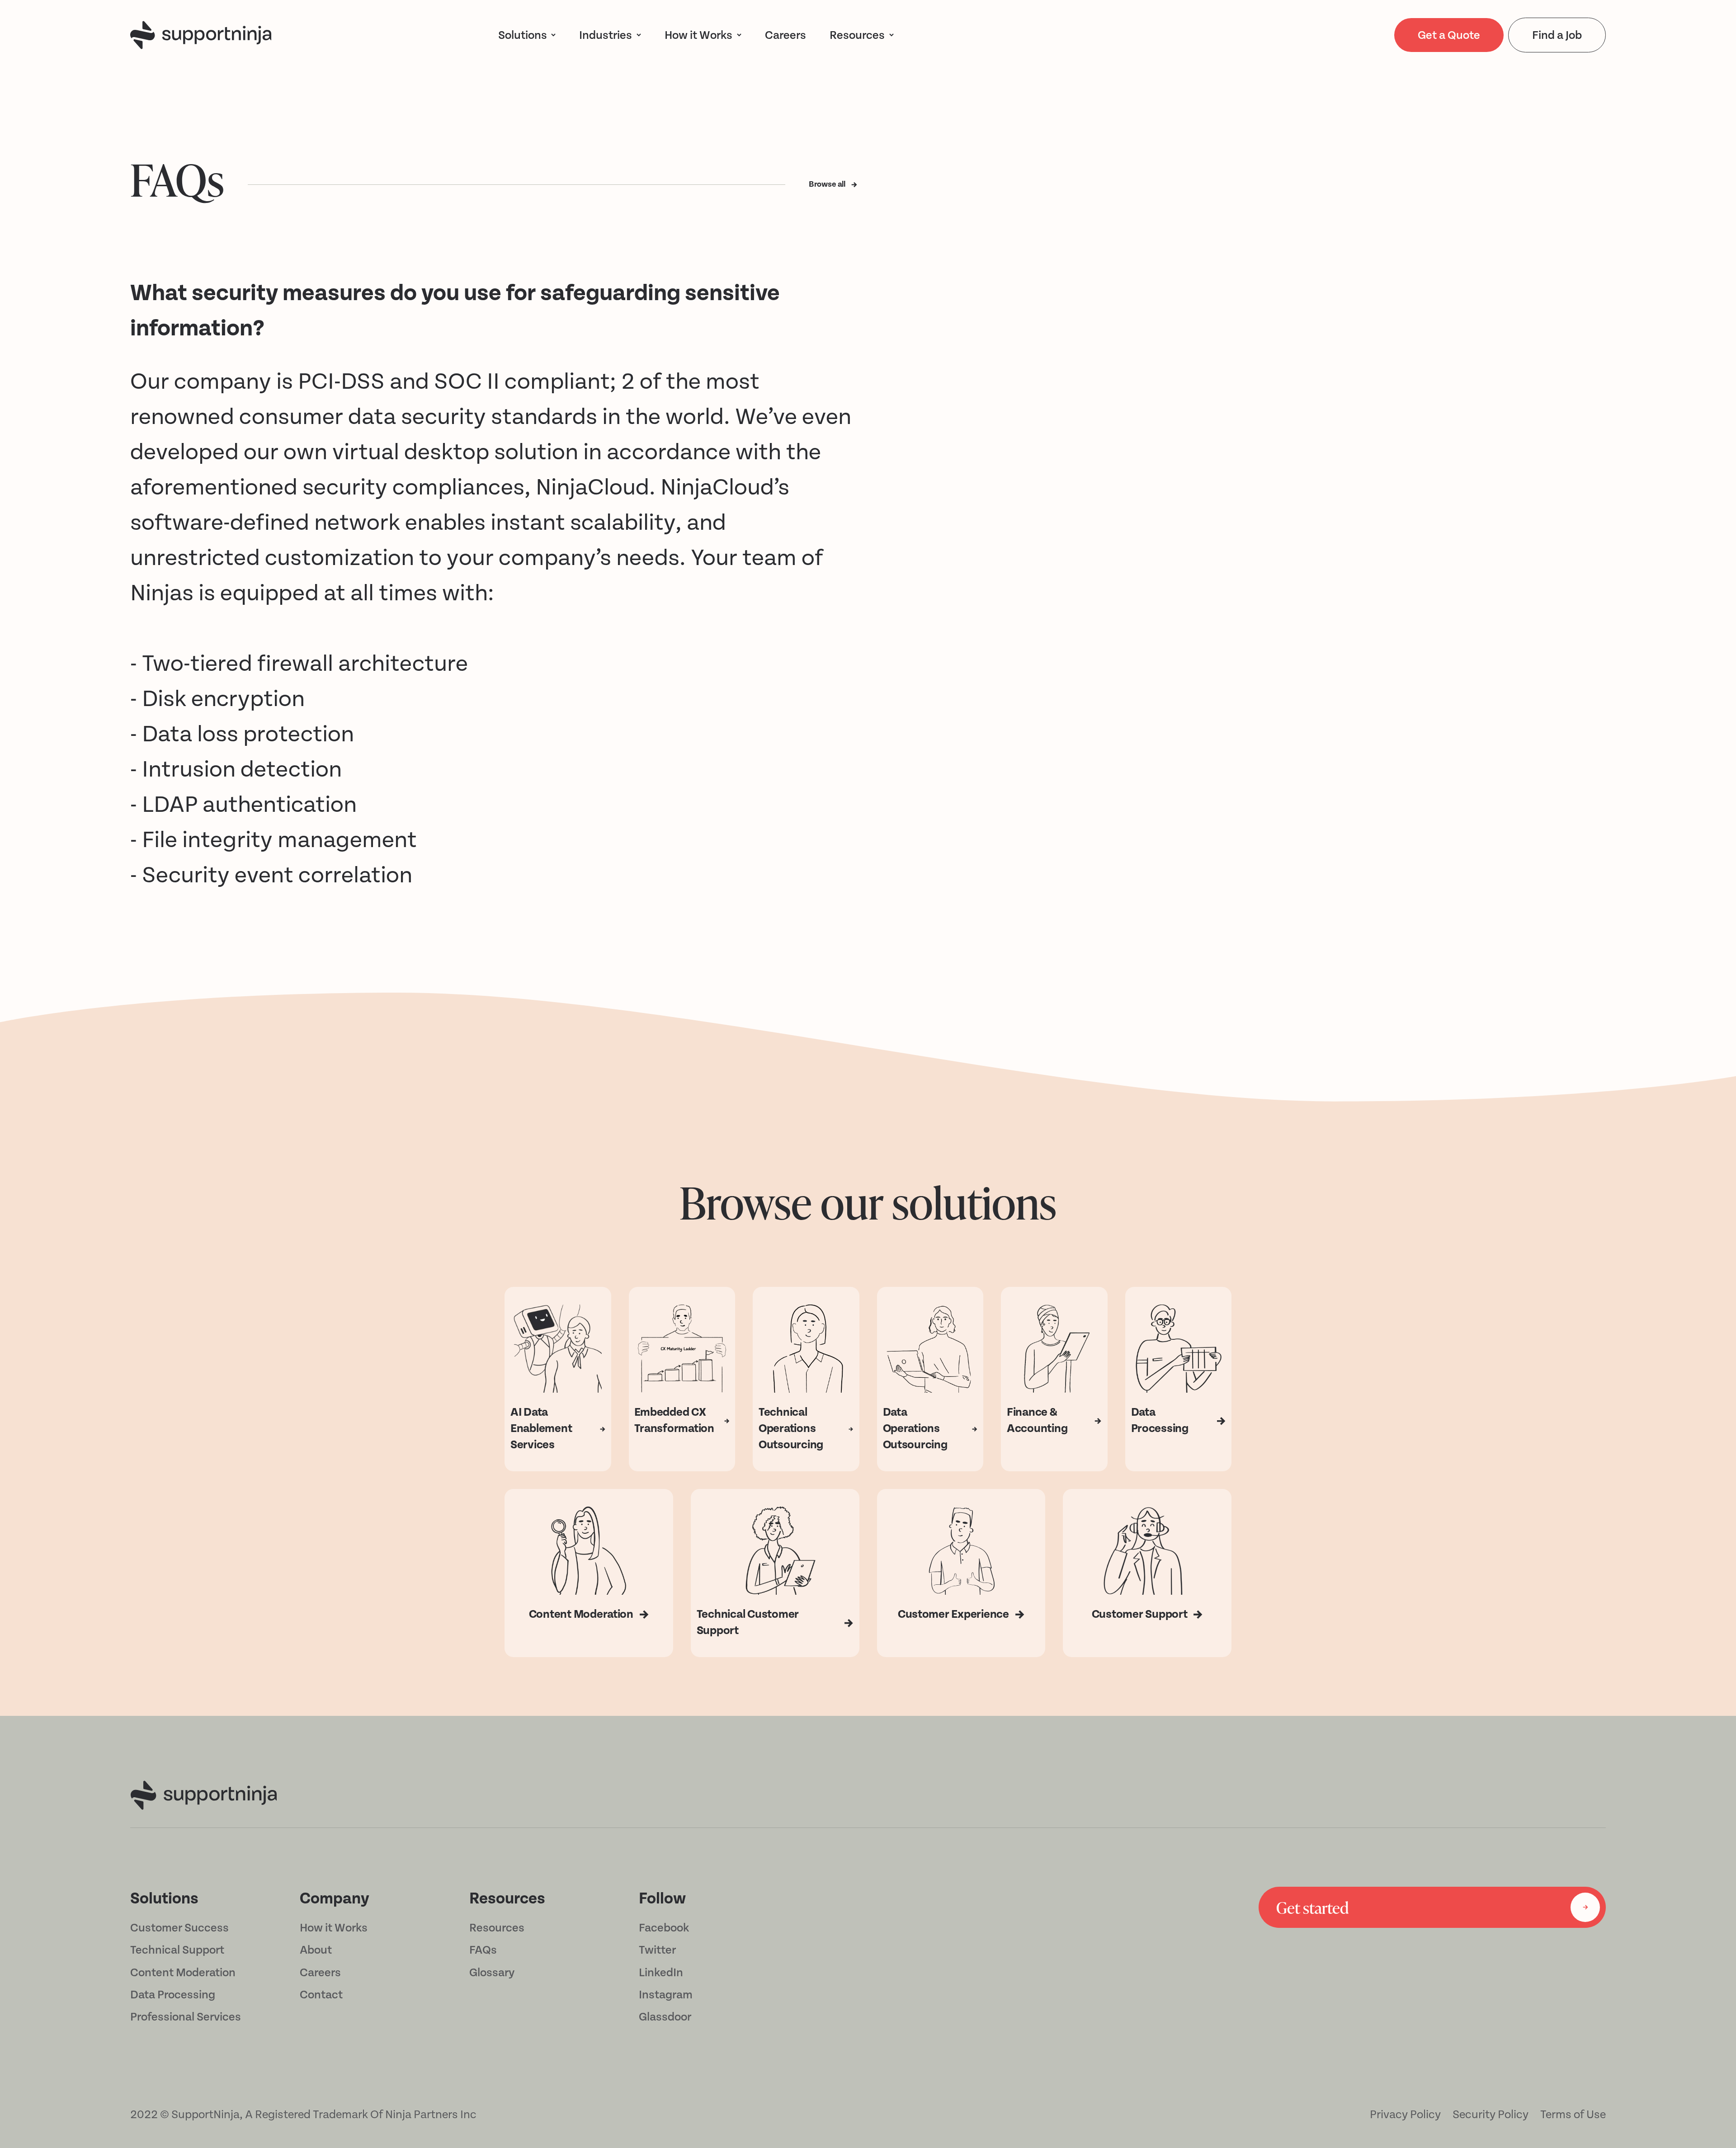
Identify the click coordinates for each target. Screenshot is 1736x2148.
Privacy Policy (1405, 2115)
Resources (857, 35)
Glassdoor (665, 2017)
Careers (320, 1973)
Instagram (666, 1995)
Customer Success (179, 1928)
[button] (527, 35)
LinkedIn (661, 1973)
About (316, 1950)
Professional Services (186, 2017)
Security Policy (1491, 2115)
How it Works (334, 1928)
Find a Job (1557, 35)
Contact (321, 1995)
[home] (201, 35)
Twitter (657, 1950)
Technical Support (177, 1950)
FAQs (483, 1950)
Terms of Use (1573, 2115)
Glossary (492, 1973)
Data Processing (173, 1995)
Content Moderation (183, 1973)
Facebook (664, 1928)
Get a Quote (1449, 35)
